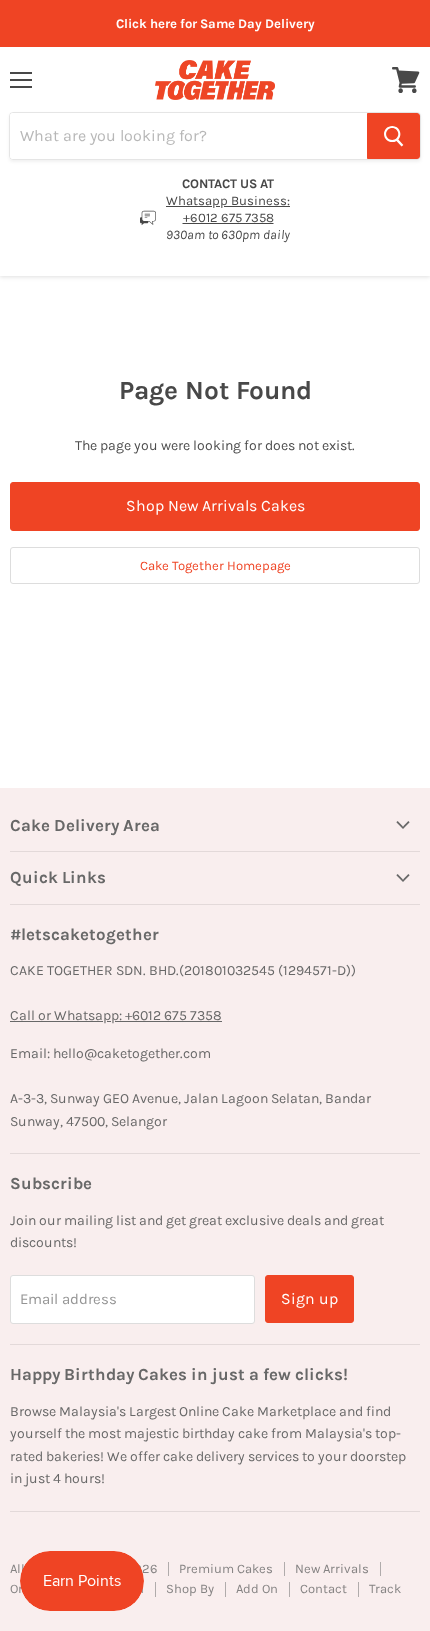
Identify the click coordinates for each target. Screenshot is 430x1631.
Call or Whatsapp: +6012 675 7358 (116, 1015)
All (17, 1568)
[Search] (393, 136)
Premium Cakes (226, 1568)
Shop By (190, 1588)
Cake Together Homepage (215, 565)
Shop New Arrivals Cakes (215, 505)
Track (385, 1588)
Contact (323, 1588)
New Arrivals (332, 1568)
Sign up (309, 1298)
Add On (257, 1588)
